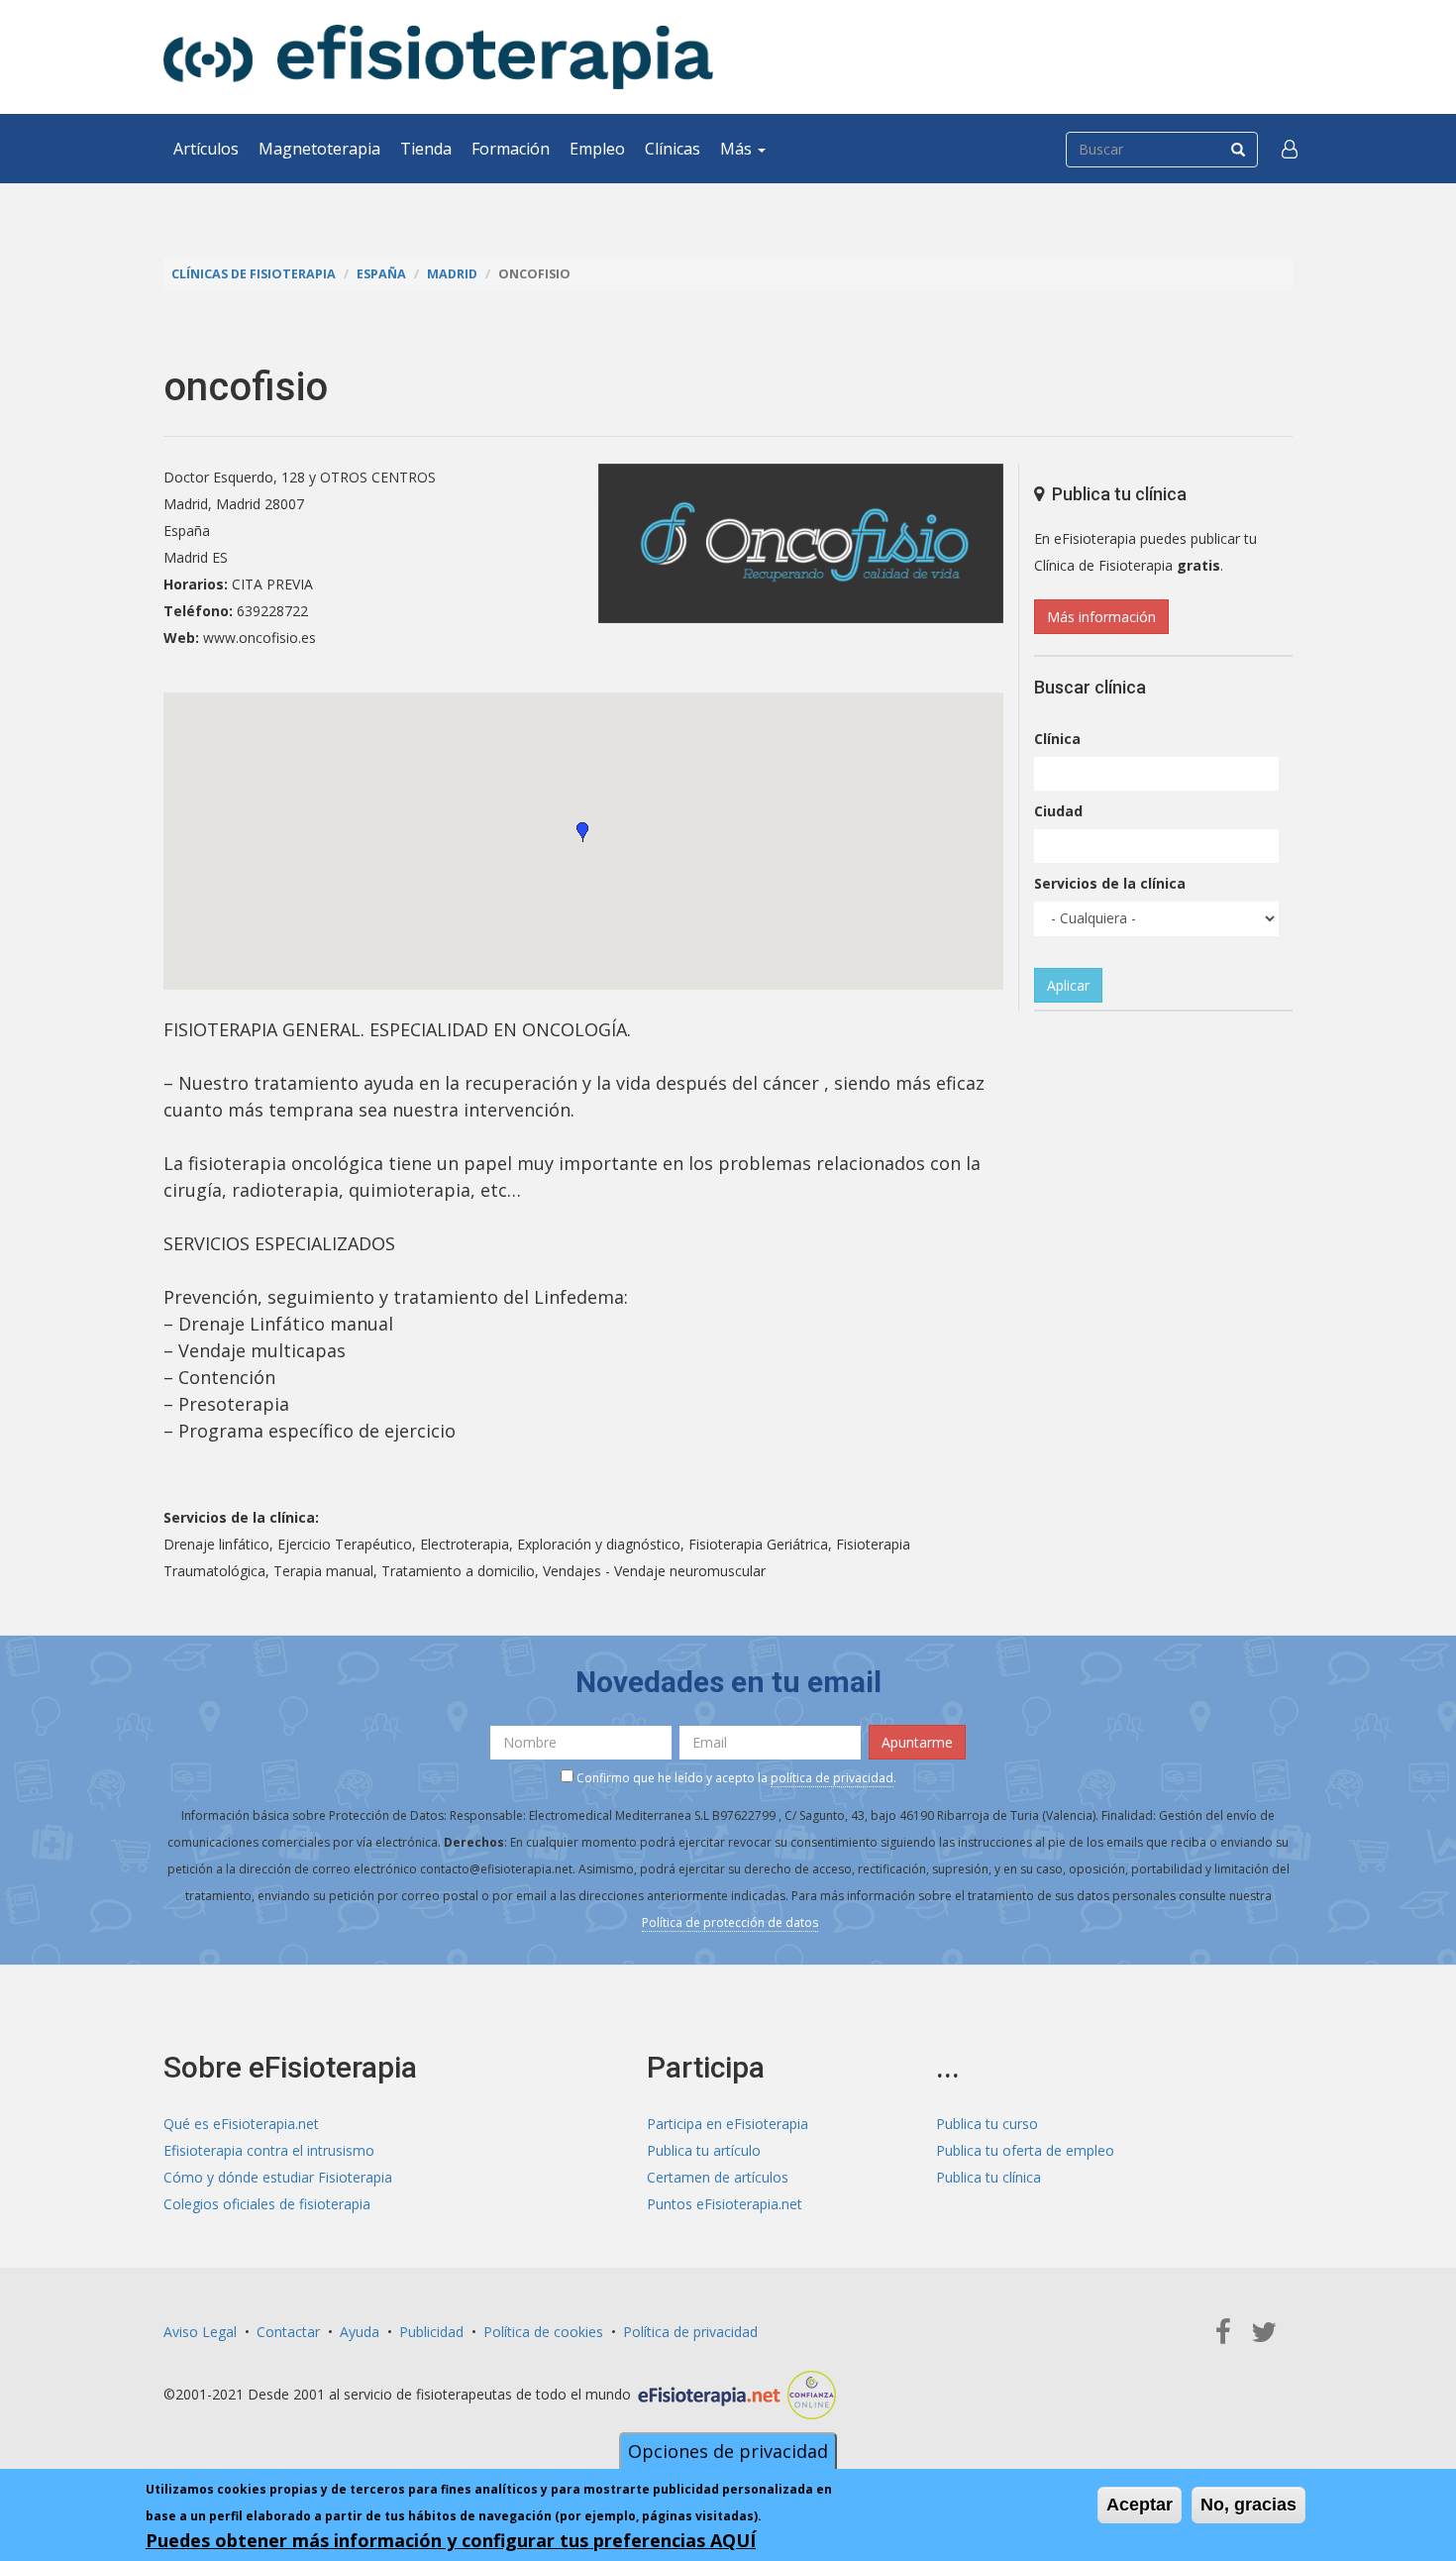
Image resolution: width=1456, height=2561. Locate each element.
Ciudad (1058, 811)
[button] (1290, 149)
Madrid (452, 274)
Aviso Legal (200, 2332)
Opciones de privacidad (728, 2451)
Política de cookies (543, 2332)
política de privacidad (832, 1778)
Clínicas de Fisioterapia (254, 274)
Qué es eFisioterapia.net (241, 2124)
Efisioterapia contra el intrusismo (269, 2150)
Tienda (426, 149)
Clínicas (673, 149)
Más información (1101, 617)
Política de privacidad (690, 2332)
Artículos (206, 149)
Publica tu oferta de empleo (1025, 2150)
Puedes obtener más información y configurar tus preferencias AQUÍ (451, 2540)
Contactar (288, 2332)
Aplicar (1068, 985)
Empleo (597, 149)
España (381, 274)
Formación (511, 149)
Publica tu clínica (988, 2177)
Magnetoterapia (319, 149)
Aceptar (1140, 2505)
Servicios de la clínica (1110, 883)
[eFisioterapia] (438, 57)
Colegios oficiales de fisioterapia (267, 2204)
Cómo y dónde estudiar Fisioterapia (278, 2177)
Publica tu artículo (704, 2150)
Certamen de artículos (718, 2177)
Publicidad (431, 2332)
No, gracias (1248, 2505)
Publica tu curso (987, 2124)
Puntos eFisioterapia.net (725, 2204)
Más (738, 149)
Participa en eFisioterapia (728, 2124)
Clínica (1057, 739)
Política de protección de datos (730, 1922)
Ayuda (360, 2332)
